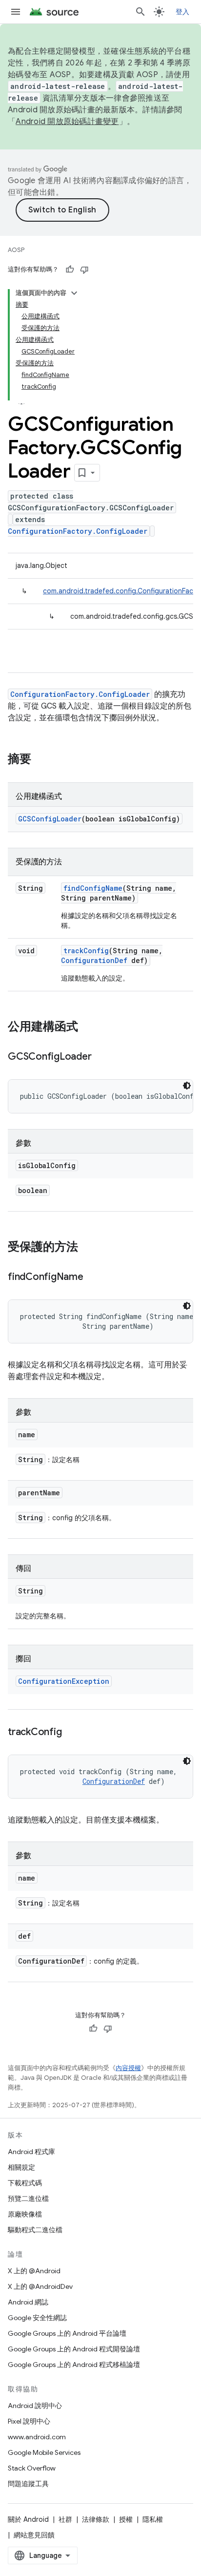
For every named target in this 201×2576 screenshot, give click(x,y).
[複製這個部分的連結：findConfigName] (93, 1278)
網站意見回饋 (34, 2535)
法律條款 (96, 2519)
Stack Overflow (32, 2468)
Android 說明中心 (35, 2406)
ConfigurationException (64, 1681)
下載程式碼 (25, 2183)
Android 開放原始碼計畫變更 (67, 122)
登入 (183, 12)
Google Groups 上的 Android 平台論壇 (67, 2333)
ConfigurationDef (94, 960)
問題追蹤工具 (28, 2484)
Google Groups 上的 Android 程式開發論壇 (74, 2349)
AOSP (16, 250)
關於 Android (28, 2519)
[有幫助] (70, 270)
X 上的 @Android (34, 2271)
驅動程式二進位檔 (35, 2230)
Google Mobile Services (44, 2452)
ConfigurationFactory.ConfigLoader (78, 531)
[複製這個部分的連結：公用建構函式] (88, 1027)
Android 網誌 (28, 2302)
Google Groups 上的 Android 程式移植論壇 (74, 2365)
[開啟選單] (16, 12)
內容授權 (128, 2068)
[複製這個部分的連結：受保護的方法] (88, 1248)
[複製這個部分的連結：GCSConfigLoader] (101, 1057)
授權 (126, 2519)
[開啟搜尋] (141, 12)
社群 (65, 2519)
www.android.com (37, 2437)
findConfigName (93, 888)
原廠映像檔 (25, 2214)
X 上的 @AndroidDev (40, 2286)
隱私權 (153, 2519)
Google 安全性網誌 (37, 2318)
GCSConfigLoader (50, 819)
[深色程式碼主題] (187, 1086)
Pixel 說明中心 (29, 2421)
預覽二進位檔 (28, 2199)
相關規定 (21, 2167)
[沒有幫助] (84, 270)
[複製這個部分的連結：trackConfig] (71, 1733)
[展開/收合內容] (74, 293)
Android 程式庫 (31, 2152)
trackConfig (86, 951)
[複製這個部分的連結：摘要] (41, 760)
